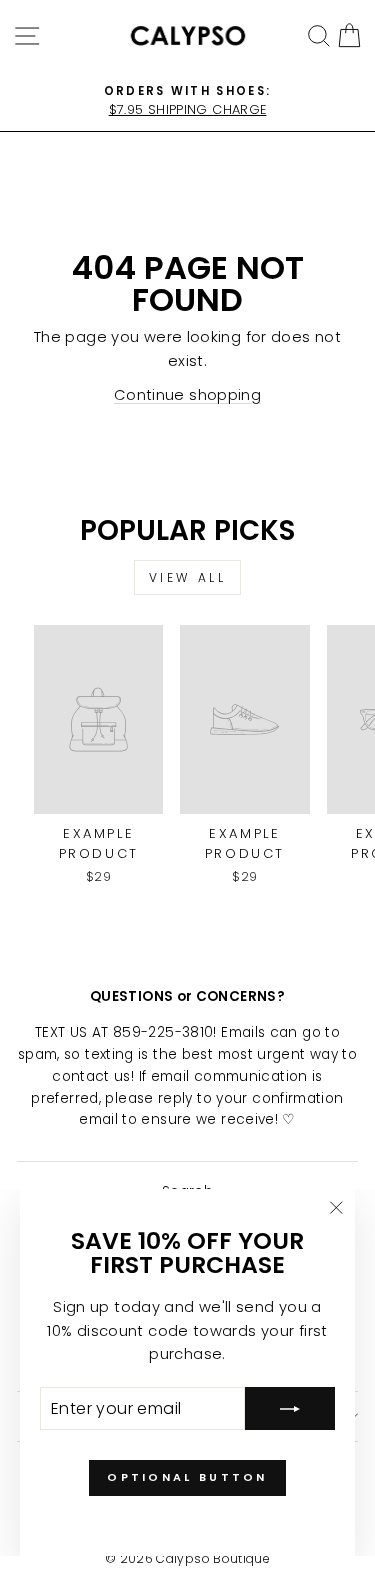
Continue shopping (187, 395)
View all (188, 577)
